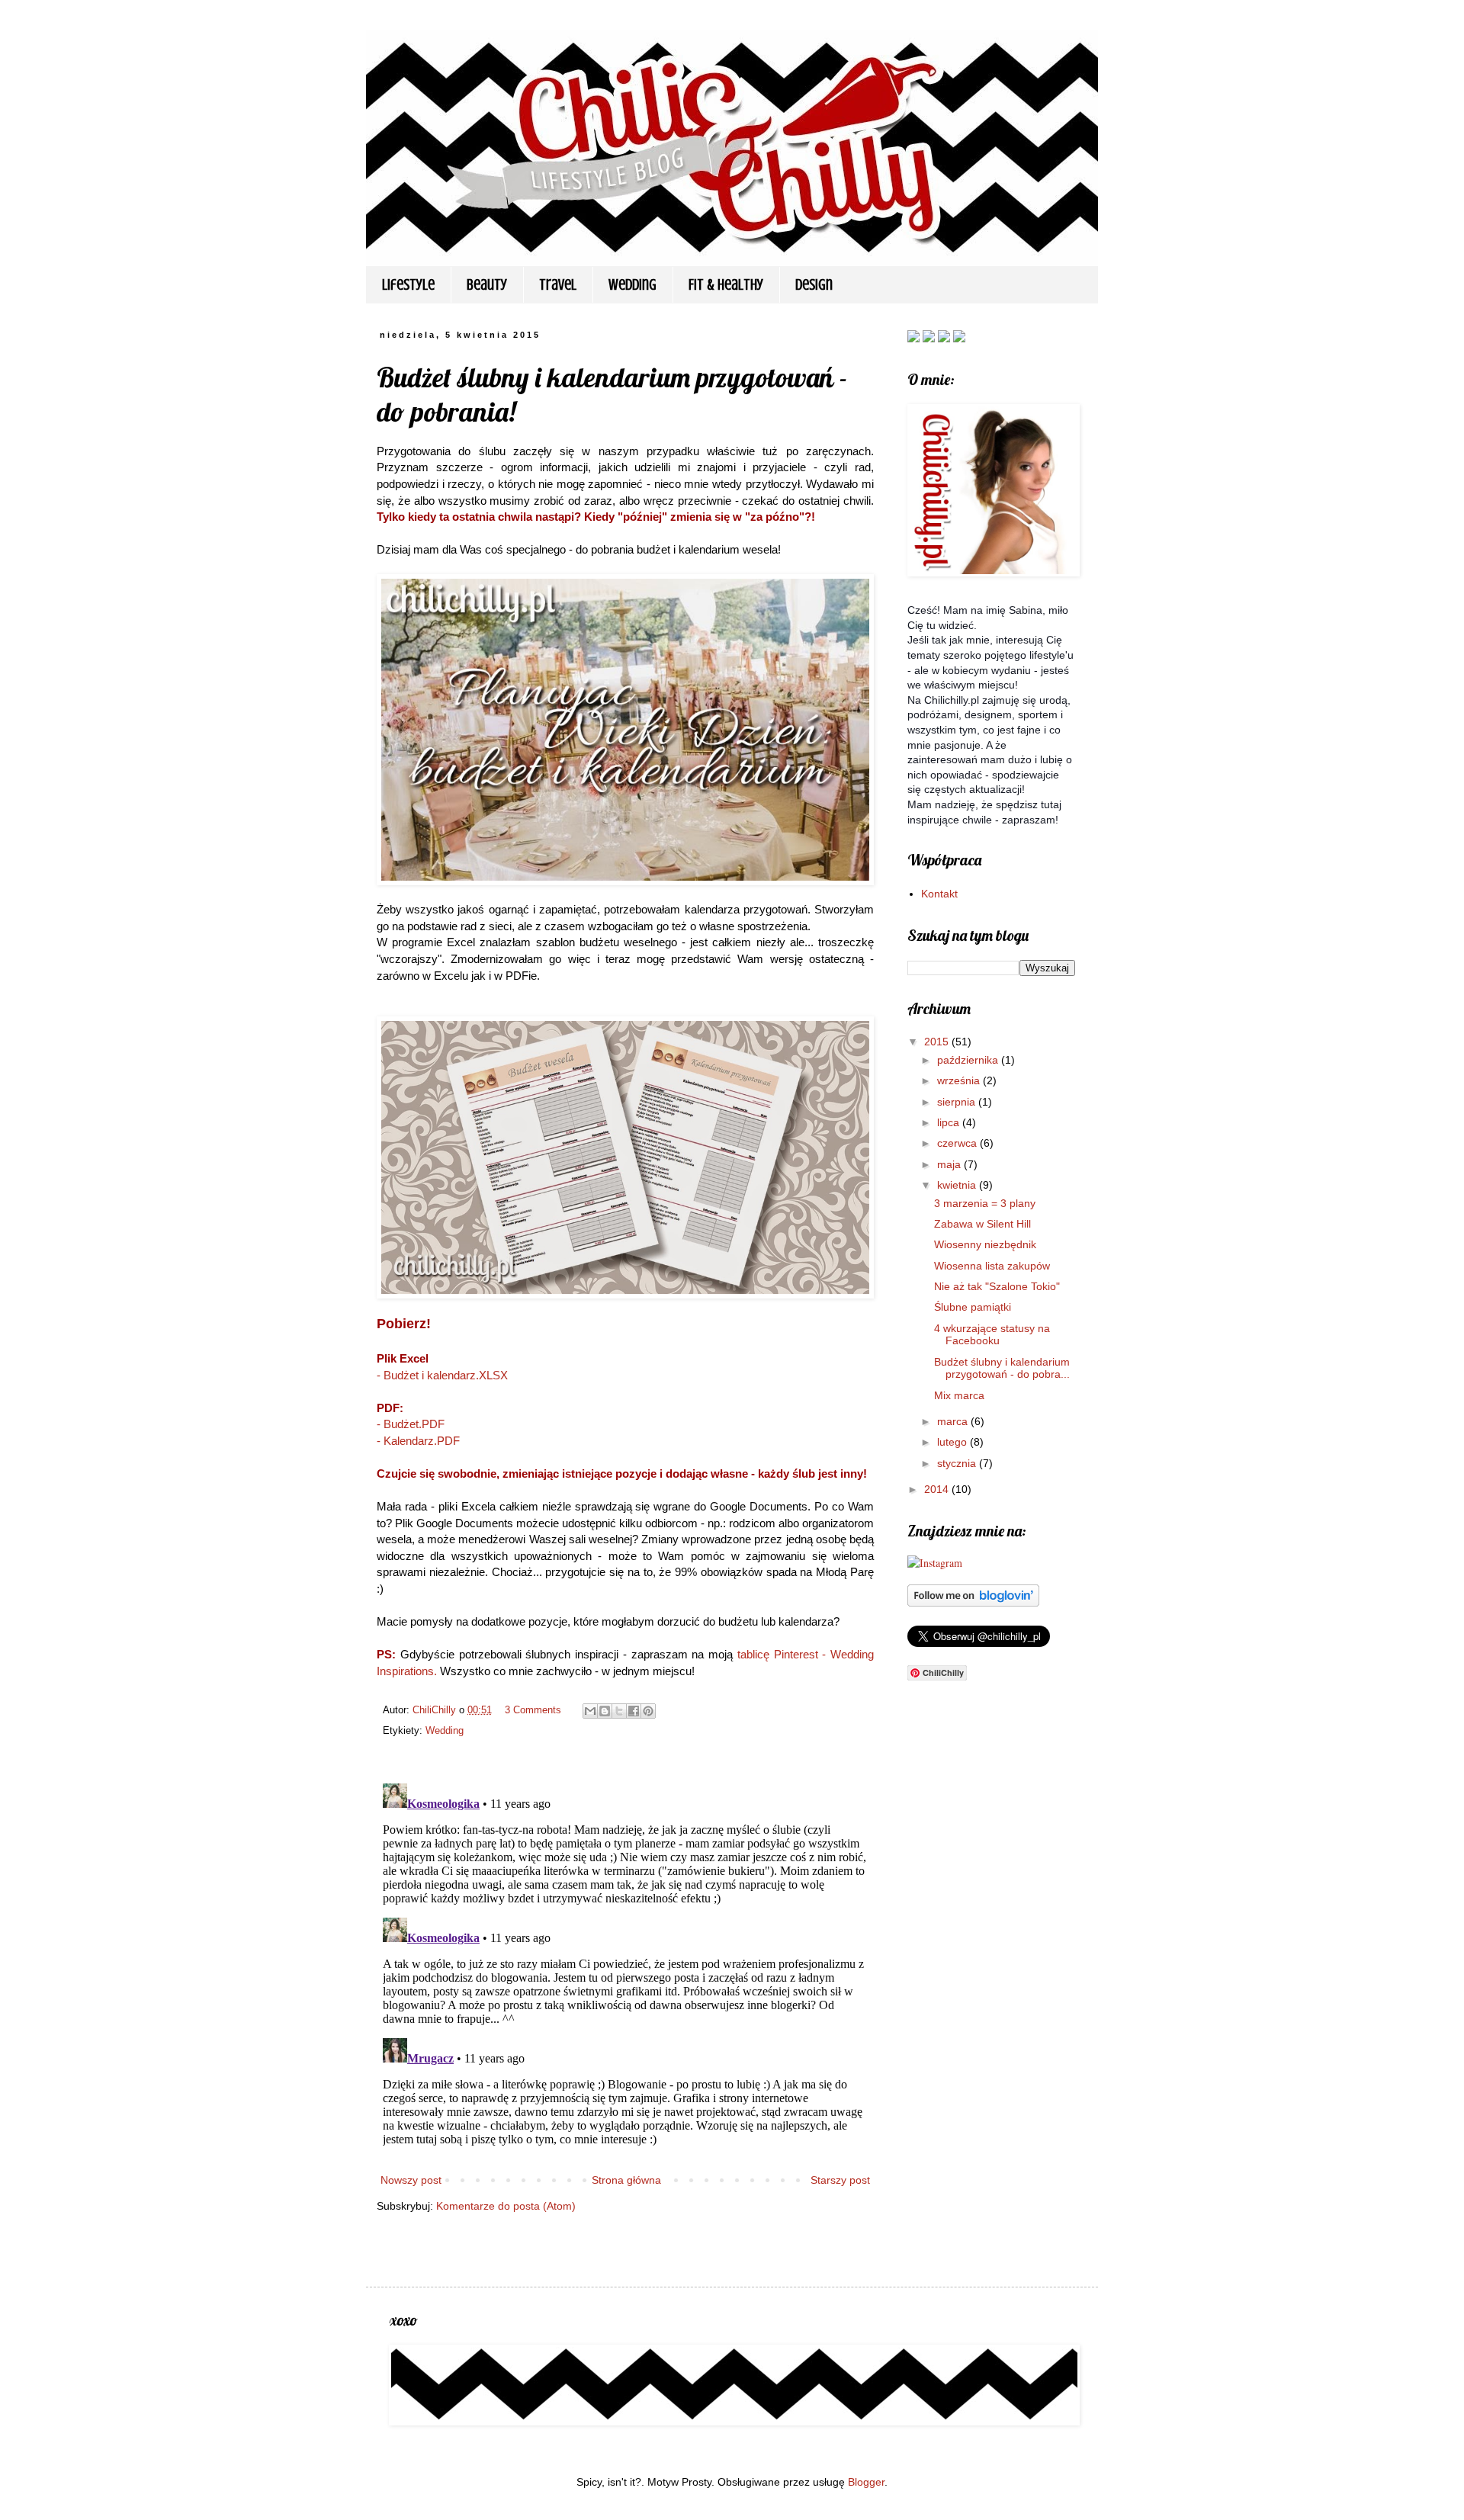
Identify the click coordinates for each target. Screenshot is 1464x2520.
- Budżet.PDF (411, 1424)
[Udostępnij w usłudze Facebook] (634, 1711)
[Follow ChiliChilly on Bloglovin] (944, 339)
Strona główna (626, 2180)
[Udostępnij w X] (619, 1711)
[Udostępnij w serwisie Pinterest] (648, 1711)
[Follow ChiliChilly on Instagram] (959, 339)
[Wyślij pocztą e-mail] (590, 1711)
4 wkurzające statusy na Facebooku (992, 1335)
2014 (938, 1489)
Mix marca (959, 1395)
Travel (558, 285)
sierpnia (958, 1102)
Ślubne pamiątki (973, 1307)
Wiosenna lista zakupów (992, 1266)
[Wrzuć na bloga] (605, 1711)
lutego (954, 1442)
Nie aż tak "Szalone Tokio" (997, 1286)
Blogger (866, 2482)
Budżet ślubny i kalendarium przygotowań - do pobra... (1002, 1368)
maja (950, 1164)
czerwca (958, 1143)
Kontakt (939, 894)
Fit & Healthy (726, 285)
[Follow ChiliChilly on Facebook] (913, 339)
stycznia (958, 1463)
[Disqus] (625, 1968)
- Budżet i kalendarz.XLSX (442, 1375)
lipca (950, 1122)
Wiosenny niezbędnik (985, 1244)
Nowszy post (411, 2180)
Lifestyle (408, 285)
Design (814, 285)
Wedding (632, 285)
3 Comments (533, 1710)
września (960, 1080)
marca (954, 1421)
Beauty (487, 285)
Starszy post (840, 2180)
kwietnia (958, 1185)
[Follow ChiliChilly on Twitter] (929, 339)
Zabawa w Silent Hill (982, 1224)
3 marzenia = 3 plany (985, 1203)
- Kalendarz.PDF (418, 1441)
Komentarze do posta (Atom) (506, 2206)
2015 (938, 1042)
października (969, 1060)
